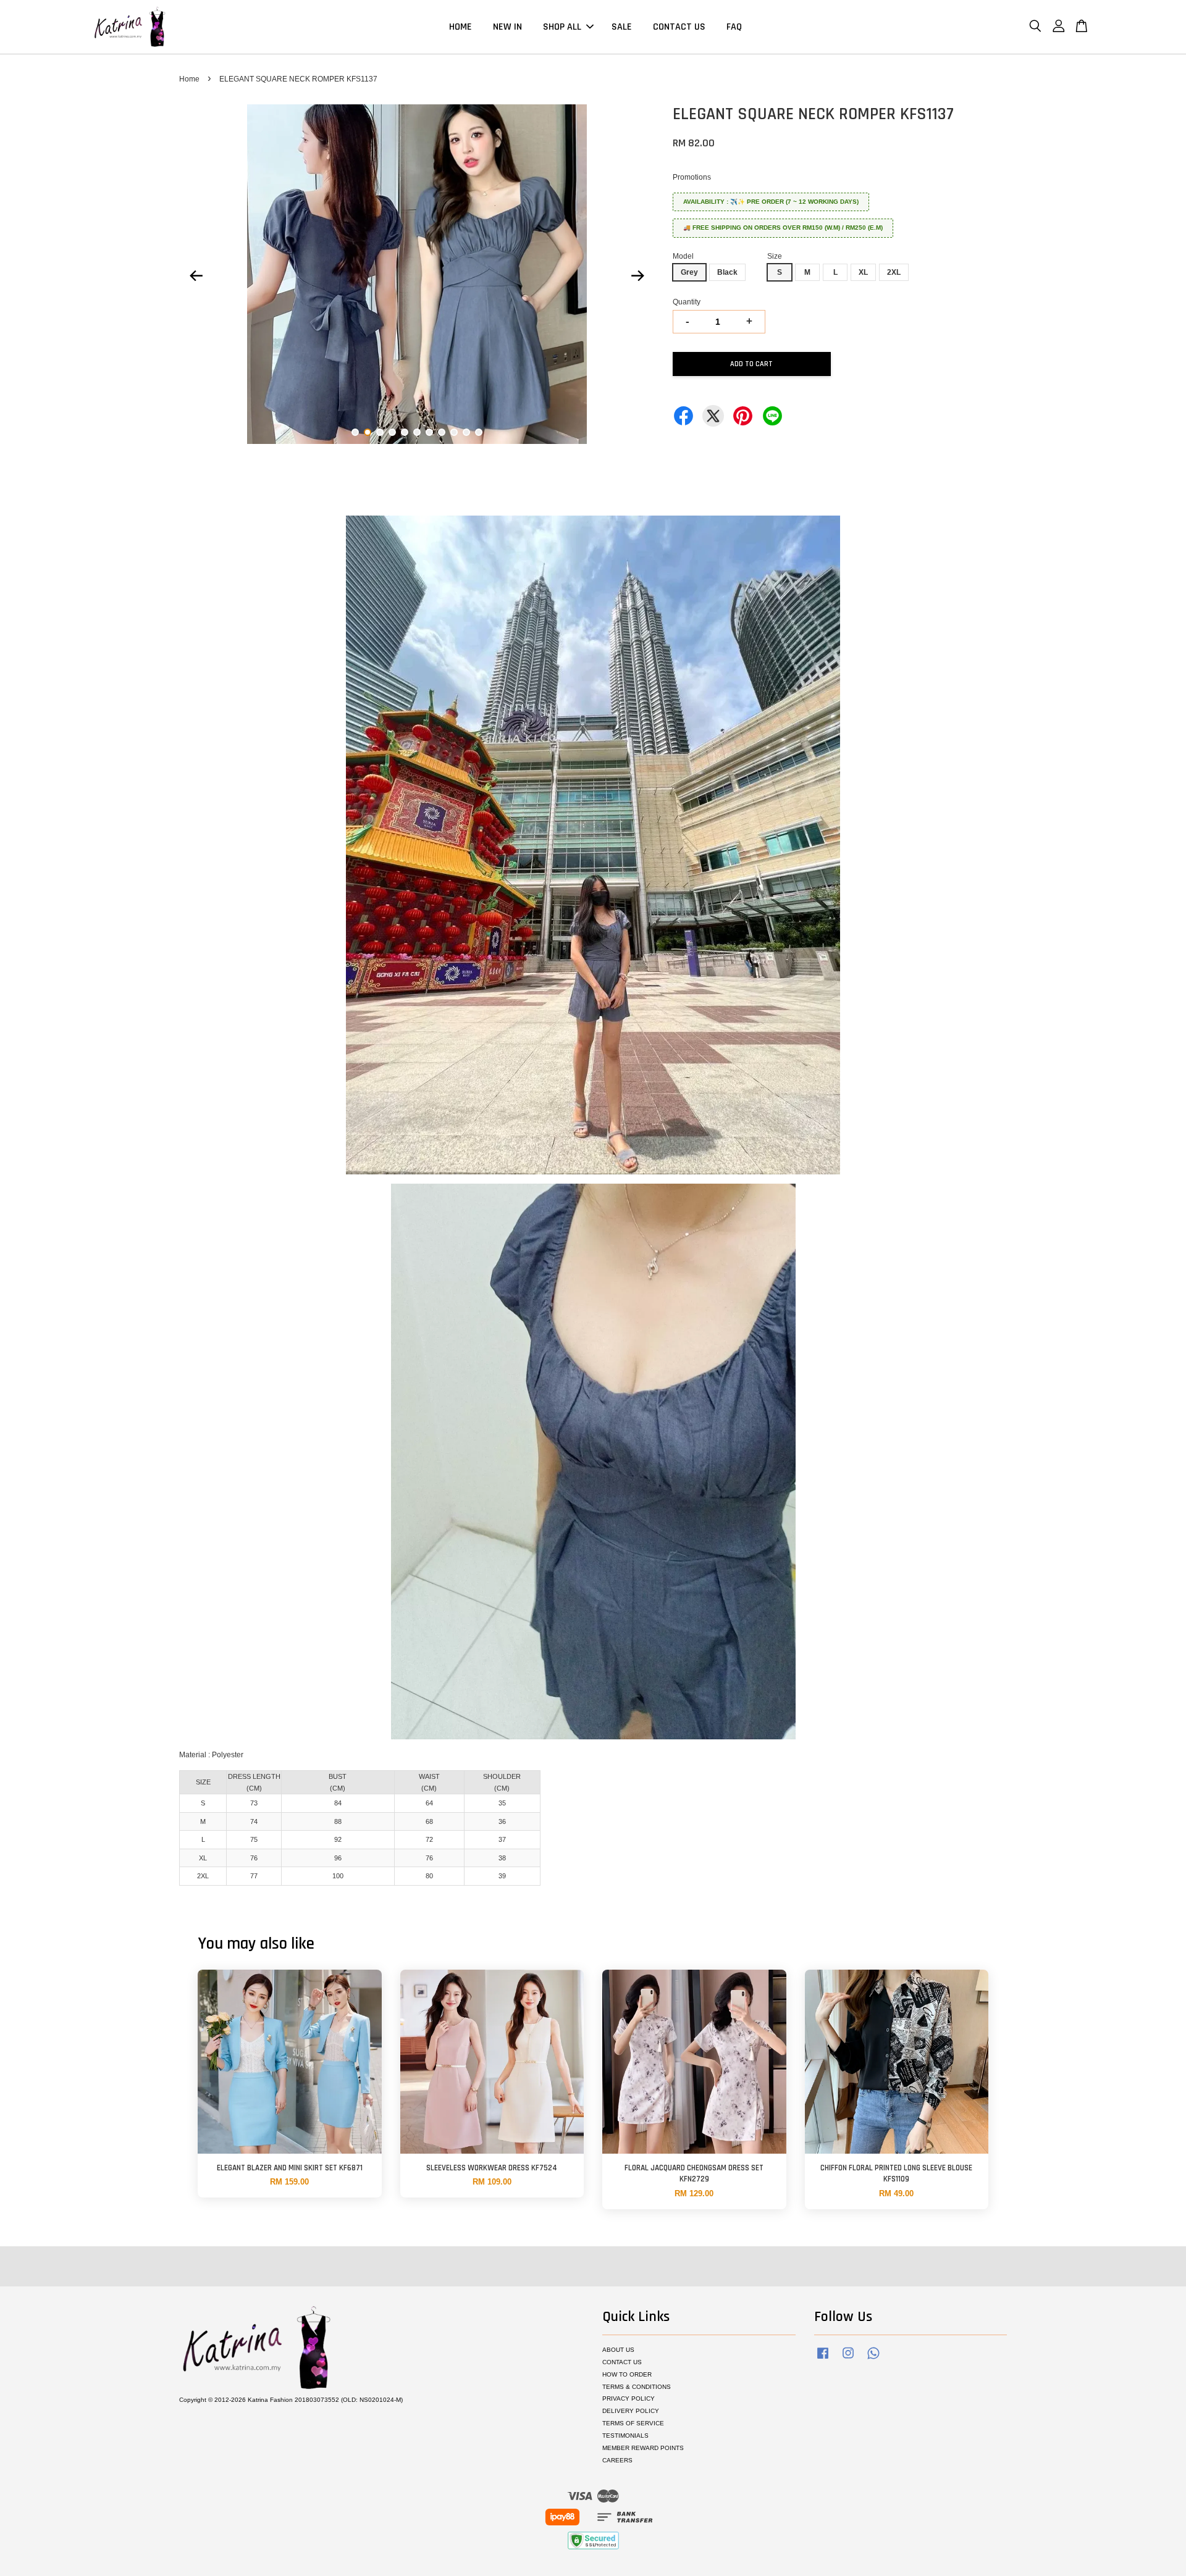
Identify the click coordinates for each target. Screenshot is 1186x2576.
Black (727, 272)
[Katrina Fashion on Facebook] (823, 2360)
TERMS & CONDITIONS (637, 2387)
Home (189, 79)
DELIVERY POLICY (631, 2411)
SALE (622, 27)
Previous (196, 276)
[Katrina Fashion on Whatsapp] (873, 2360)
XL (863, 272)
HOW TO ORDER (627, 2374)
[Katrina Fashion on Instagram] (848, 2360)
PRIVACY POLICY (629, 2398)
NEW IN (507, 27)
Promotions (692, 177)
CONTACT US (679, 27)
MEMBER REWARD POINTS (643, 2448)
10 (466, 432)
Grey (689, 272)
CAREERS (617, 2460)
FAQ (734, 27)
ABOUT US (618, 2350)
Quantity (687, 302)
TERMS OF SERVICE (633, 2423)
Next (637, 276)
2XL (894, 272)
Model (683, 256)
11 (479, 432)
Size (775, 256)
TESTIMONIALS (625, 2436)
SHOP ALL (562, 27)
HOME (461, 27)
